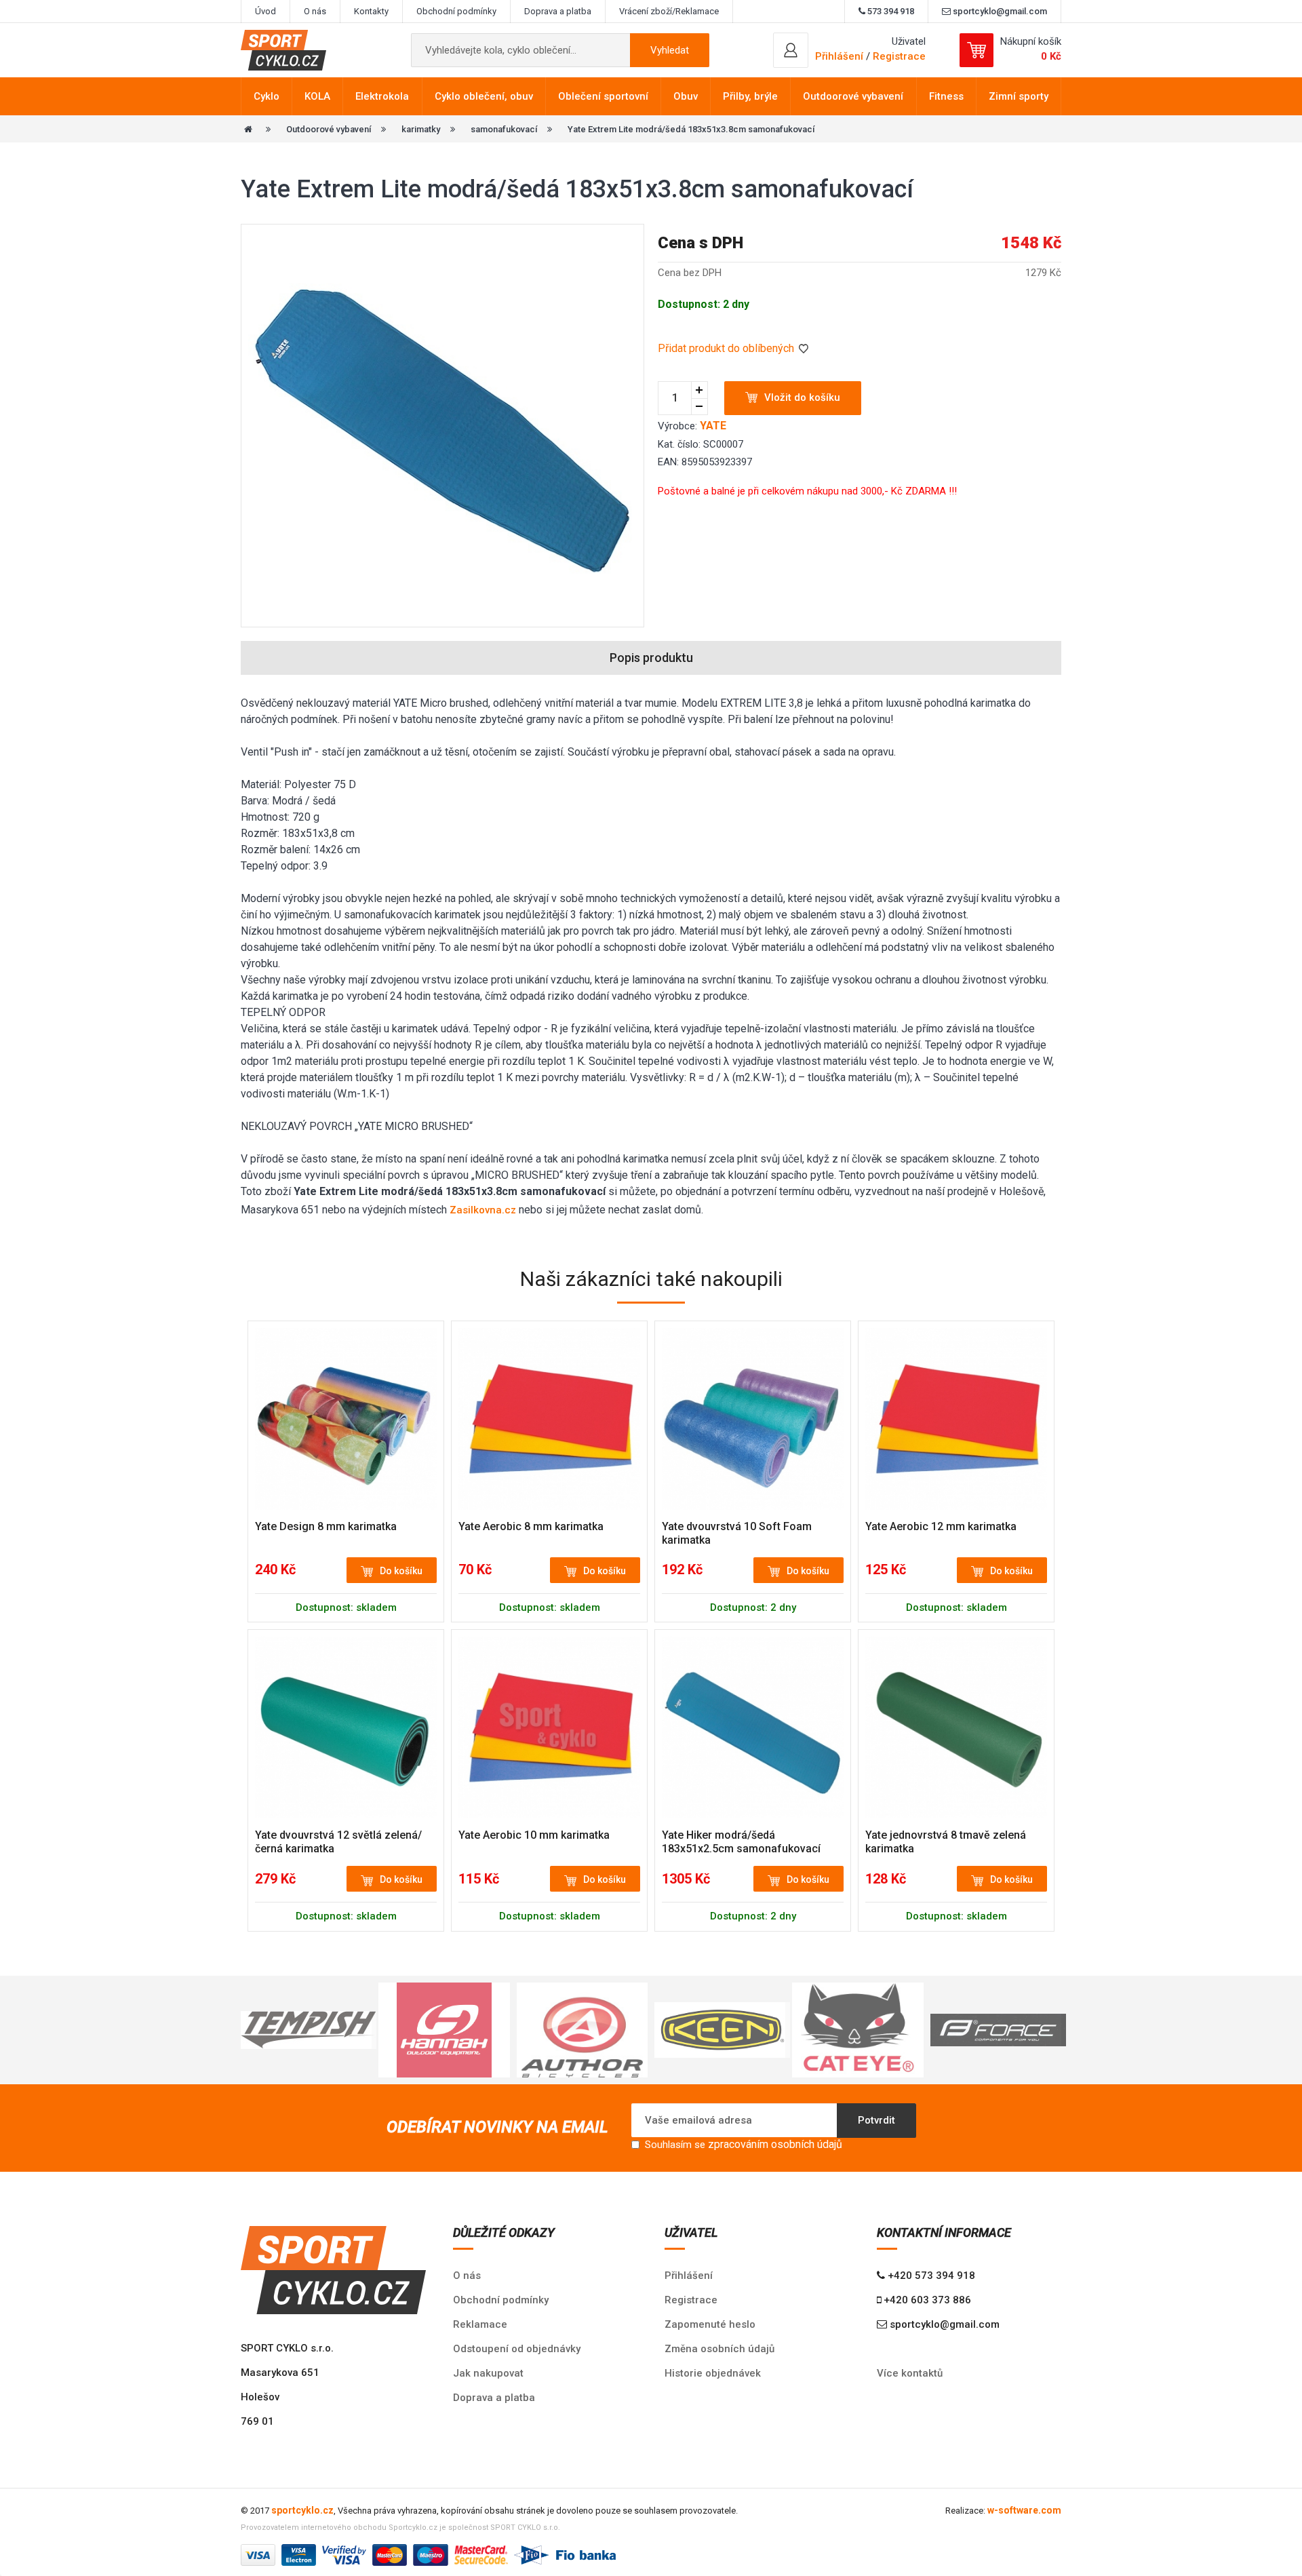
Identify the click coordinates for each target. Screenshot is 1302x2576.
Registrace (899, 56)
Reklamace (480, 2324)
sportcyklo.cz (302, 2510)
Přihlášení (689, 2276)
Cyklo (267, 96)
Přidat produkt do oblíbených (727, 348)
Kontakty (371, 11)
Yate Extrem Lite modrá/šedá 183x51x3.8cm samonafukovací (691, 129)
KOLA (317, 96)
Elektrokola (382, 96)
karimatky (421, 129)
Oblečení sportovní (603, 96)
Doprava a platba (558, 11)
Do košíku (401, 1571)
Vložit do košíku (802, 397)
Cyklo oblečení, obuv (484, 96)
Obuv (686, 96)
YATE (713, 426)
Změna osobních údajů (719, 2349)
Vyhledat (670, 50)
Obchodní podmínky (456, 11)
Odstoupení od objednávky (517, 2349)
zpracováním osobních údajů (775, 2144)
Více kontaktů (910, 2373)
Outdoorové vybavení (853, 96)
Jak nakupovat (488, 2373)
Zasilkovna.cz (483, 1210)
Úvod (265, 11)
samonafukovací (504, 129)
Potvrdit (876, 2120)
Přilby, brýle (750, 96)
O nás (315, 11)
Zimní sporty (1019, 96)
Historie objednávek (713, 2373)
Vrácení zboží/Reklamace (669, 11)
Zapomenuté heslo (710, 2324)
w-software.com (1024, 2510)
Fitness (946, 96)
